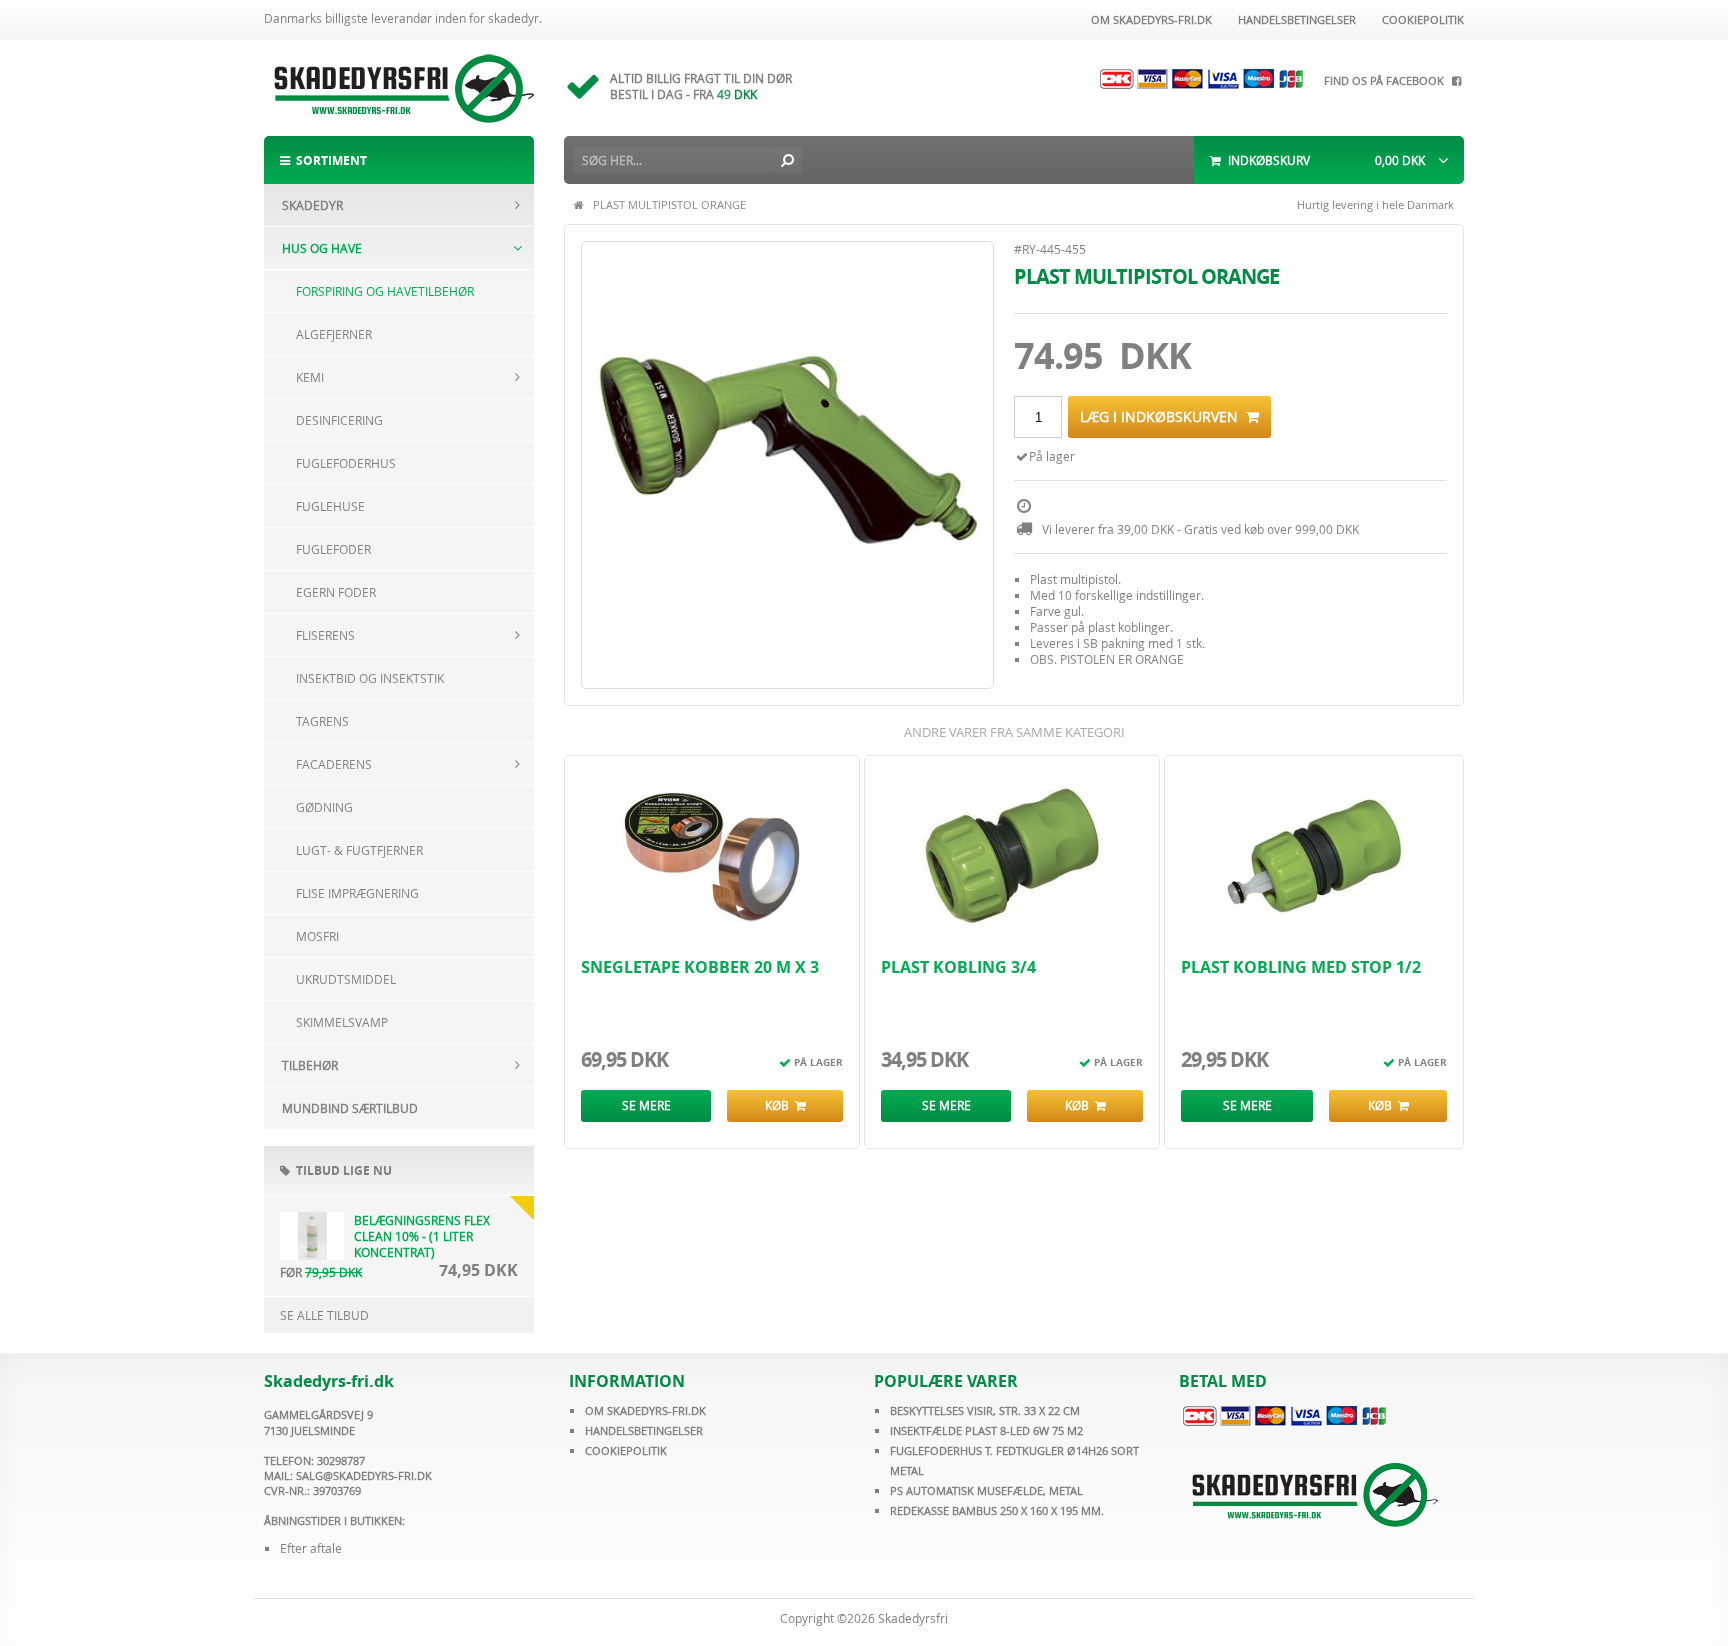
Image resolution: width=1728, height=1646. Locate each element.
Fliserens (325, 635)
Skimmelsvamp (342, 1022)
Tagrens (322, 721)
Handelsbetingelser (1294, 19)
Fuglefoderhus (346, 463)
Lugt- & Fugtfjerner (359, 850)
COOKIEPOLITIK (626, 1450)
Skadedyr (312, 205)
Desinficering (339, 420)
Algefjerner (334, 334)
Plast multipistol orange (669, 204)
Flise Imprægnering (357, 893)
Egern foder (336, 592)
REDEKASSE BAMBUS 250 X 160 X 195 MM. (997, 1510)
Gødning (324, 807)
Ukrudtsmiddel (346, 979)
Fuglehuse (330, 506)
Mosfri (317, 936)
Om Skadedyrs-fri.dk (1148, 19)
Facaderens (334, 764)
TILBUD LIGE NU (341, 1170)
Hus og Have (322, 248)
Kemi (310, 377)
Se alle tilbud (324, 1315)
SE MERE (646, 1105)
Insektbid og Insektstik (370, 678)
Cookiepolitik (1420, 19)
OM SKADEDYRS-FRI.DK (645, 1410)
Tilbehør (310, 1065)
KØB (780, 1105)
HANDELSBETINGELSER (644, 1430)
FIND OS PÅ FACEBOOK (1387, 80)
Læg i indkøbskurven (1163, 416)
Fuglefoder (333, 549)
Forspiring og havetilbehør (385, 291)
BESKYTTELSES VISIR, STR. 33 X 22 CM (985, 1410)
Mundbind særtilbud (350, 1108)
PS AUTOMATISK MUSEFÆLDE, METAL (986, 1490)
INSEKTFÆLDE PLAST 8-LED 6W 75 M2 (986, 1430)
